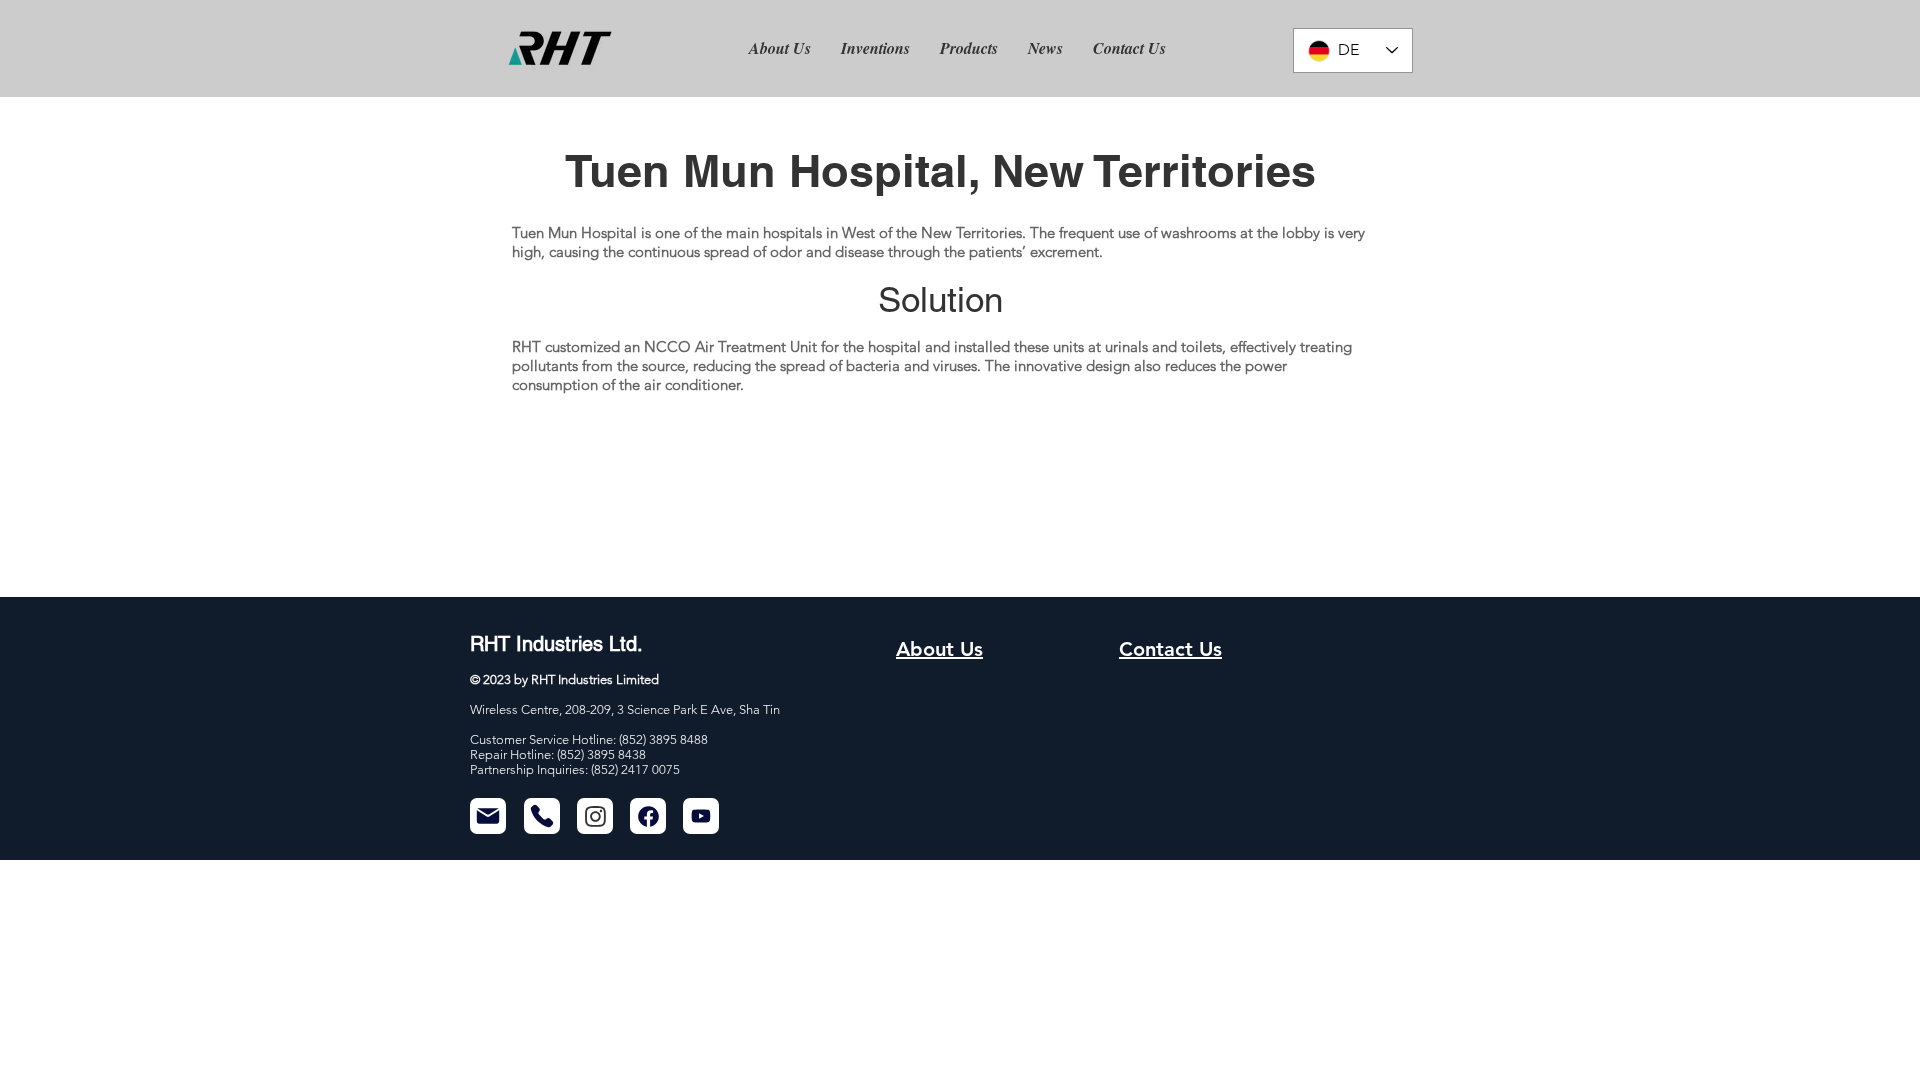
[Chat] (595, 816)
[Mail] (488, 816)
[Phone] (542, 816)
